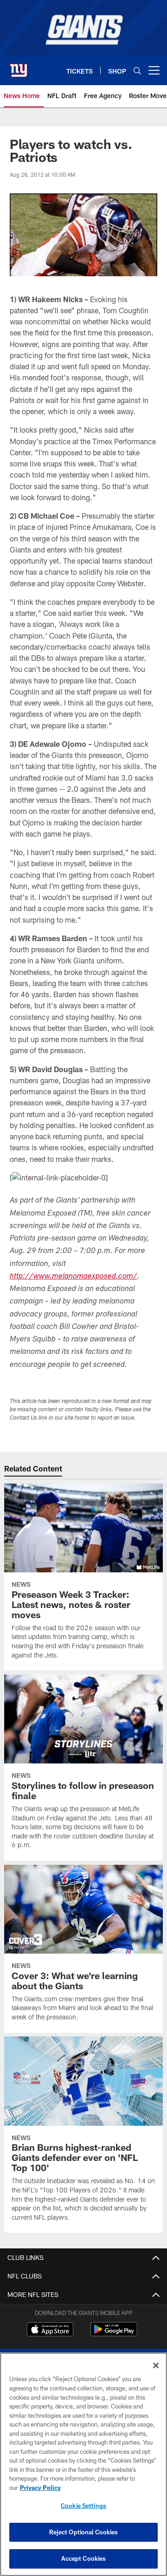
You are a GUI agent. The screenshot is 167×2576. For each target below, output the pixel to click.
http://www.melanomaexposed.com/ (74, 1277)
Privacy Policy (40, 2488)
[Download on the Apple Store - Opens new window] (50, 2330)
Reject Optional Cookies (84, 2532)
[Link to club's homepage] (19, 67)
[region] (83, 2464)
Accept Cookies (84, 2558)
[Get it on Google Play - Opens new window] (114, 2334)
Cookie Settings (83, 2506)
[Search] (137, 71)
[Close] (156, 2365)
